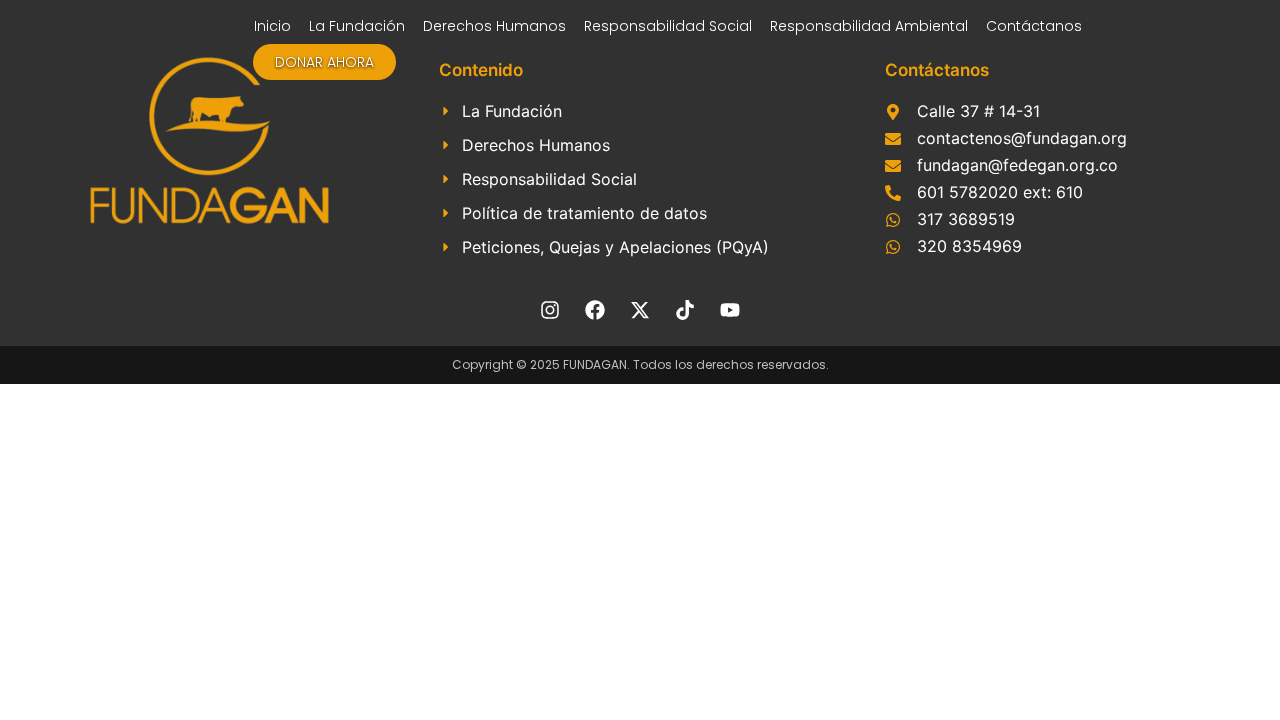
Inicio (272, 26)
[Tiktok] (685, 310)
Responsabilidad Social (668, 26)
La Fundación (357, 26)
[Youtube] (730, 310)
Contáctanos (1034, 26)
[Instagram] (550, 310)
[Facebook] (595, 310)
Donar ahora (324, 62)
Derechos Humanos (494, 26)
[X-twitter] (640, 310)
